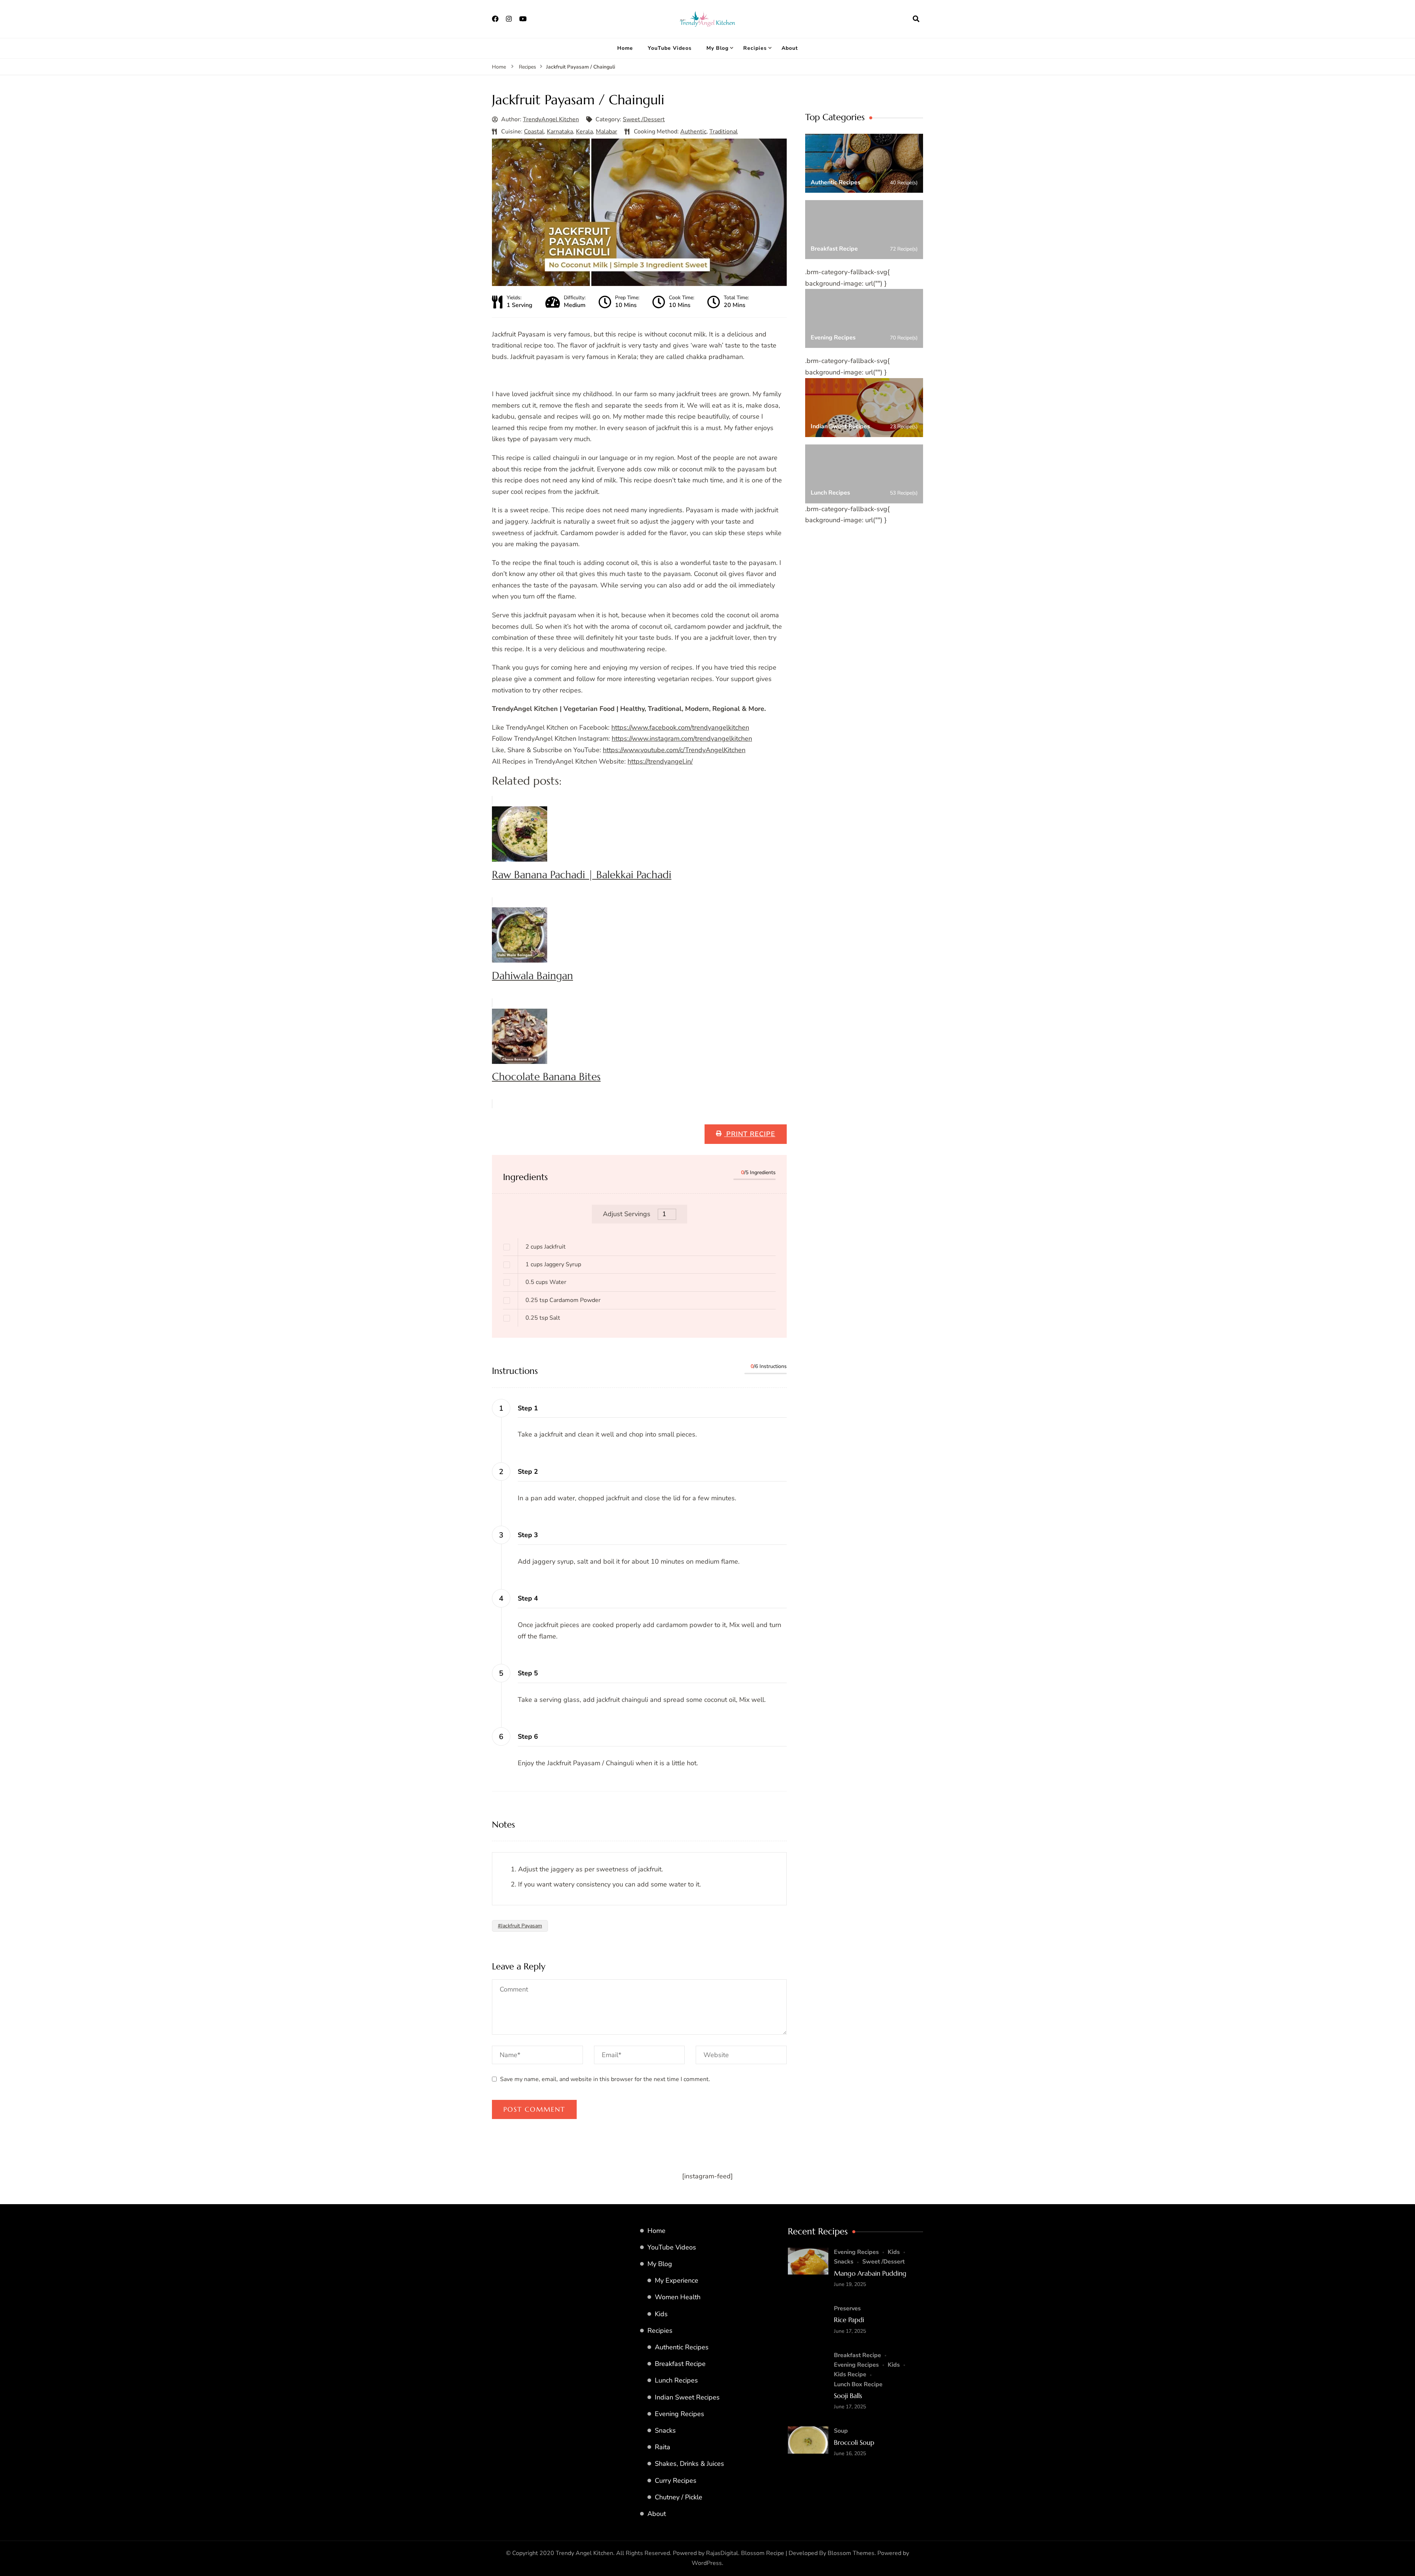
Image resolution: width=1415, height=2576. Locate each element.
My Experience (677, 2280)
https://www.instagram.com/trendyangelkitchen (682, 739)
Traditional (724, 132)
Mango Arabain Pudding (870, 2273)
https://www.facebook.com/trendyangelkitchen (680, 727)
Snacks (665, 2430)
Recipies (755, 48)
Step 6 (528, 1736)
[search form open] (916, 19)
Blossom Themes (851, 2553)
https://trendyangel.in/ (660, 761)
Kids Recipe (850, 2374)
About (790, 48)
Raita (663, 2447)
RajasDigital (722, 2553)
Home (625, 48)
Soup (841, 2431)
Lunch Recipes (676, 2380)
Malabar (607, 132)
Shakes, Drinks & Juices (689, 2464)
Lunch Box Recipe (858, 2384)
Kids (661, 2314)
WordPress (707, 2563)
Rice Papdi (849, 2320)
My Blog (717, 48)
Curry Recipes (676, 2481)
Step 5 (528, 1673)
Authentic (693, 132)
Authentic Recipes (682, 2347)
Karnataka (560, 132)
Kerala (584, 132)
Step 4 (528, 1598)
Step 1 (528, 1408)
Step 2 (528, 1472)
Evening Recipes (679, 2414)
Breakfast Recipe (680, 2364)
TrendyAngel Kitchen (551, 119)
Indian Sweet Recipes (687, 2397)
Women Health (678, 2297)
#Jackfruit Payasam (520, 1926)
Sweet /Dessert (644, 119)
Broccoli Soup (854, 2442)
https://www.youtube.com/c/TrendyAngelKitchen (674, 750)
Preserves (847, 2308)
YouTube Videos (670, 48)
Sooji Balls (848, 2396)
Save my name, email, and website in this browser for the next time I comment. (605, 2079)
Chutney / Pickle (679, 2497)
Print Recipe (750, 1134)
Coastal (534, 132)
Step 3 (528, 1535)
